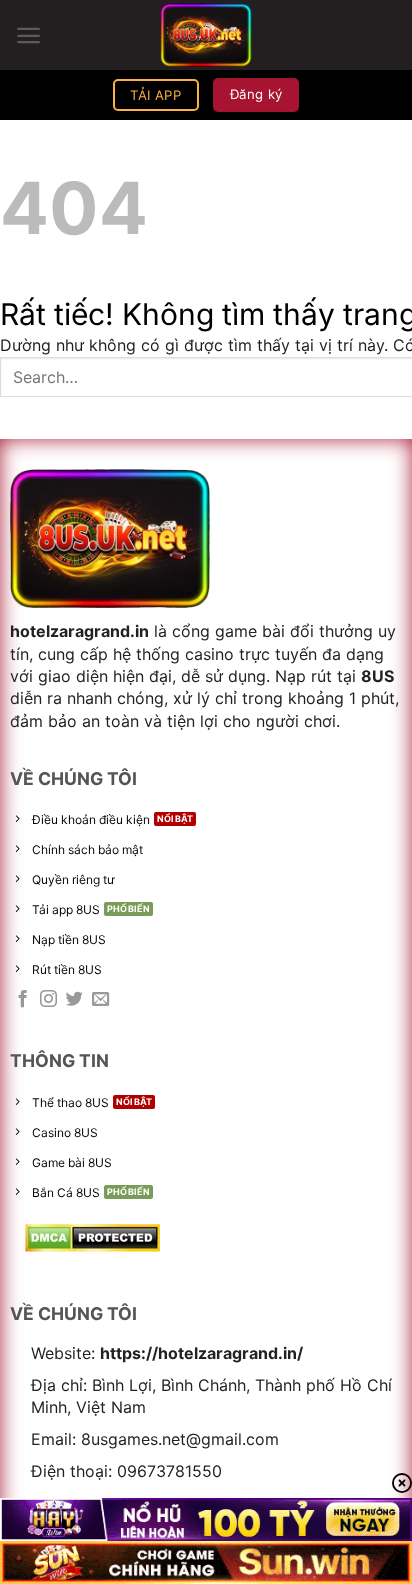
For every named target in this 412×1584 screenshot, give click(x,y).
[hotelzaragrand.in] (206, 35)
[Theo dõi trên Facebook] (22, 1000)
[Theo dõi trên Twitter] (74, 1000)
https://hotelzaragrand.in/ (201, 1353)
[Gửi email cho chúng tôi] (100, 1000)
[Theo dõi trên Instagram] (48, 1000)
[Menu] (28, 35)
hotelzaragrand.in (79, 631)
